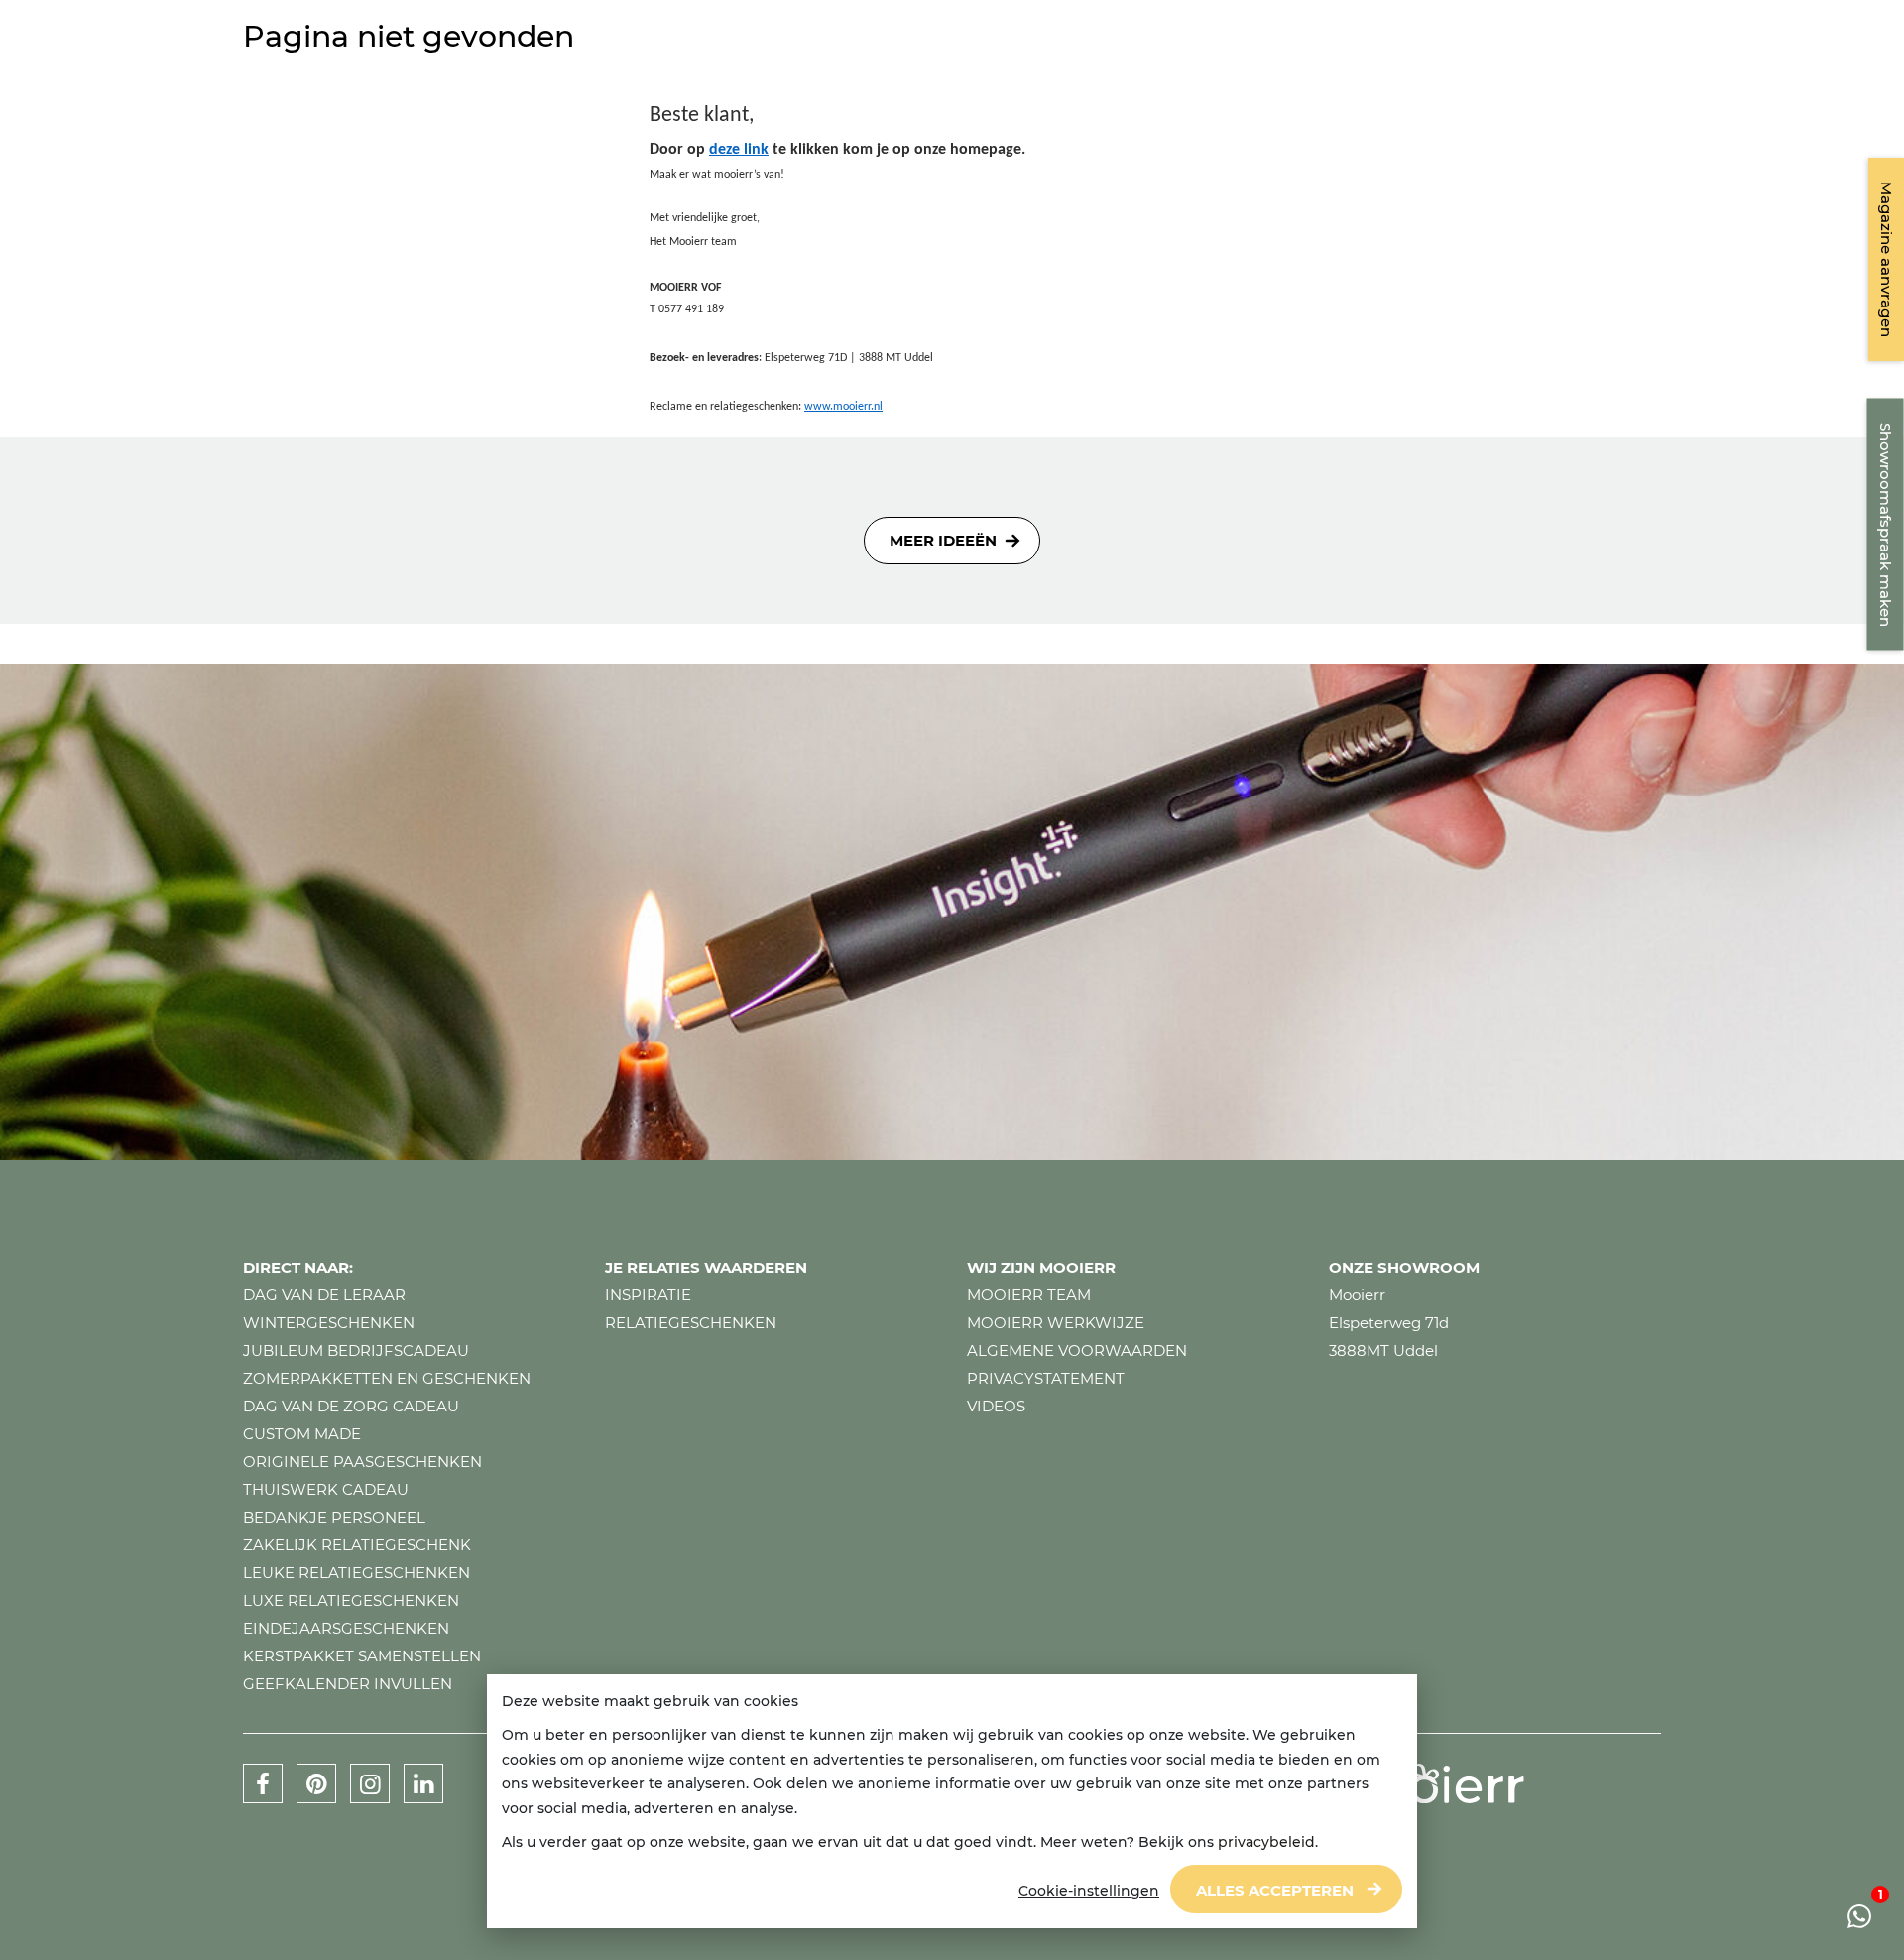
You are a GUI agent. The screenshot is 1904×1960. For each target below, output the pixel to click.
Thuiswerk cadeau (326, 1489)
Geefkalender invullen (348, 1684)
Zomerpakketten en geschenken (387, 1378)
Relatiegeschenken (691, 1323)
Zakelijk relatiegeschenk (357, 1545)
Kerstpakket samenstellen (362, 1656)
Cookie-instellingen (1089, 1891)
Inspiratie (648, 1295)
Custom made (302, 1434)
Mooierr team (1029, 1295)
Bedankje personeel (334, 1517)
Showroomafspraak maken (1886, 525)
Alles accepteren (1275, 1890)
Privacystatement (1046, 1378)
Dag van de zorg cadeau (351, 1406)
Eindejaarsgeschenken (346, 1628)
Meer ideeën (943, 540)
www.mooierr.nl (843, 407)
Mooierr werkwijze (1056, 1323)
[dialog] (952, 1802)
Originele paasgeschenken (362, 1462)
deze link (739, 150)
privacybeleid (1266, 1842)
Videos (996, 1406)
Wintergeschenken (329, 1323)
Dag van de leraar (324, 1295)
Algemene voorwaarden (1077, 1350)
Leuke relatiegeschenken (357, 1573)
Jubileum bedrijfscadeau (356, 1350)
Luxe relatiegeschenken (351, 1600)
